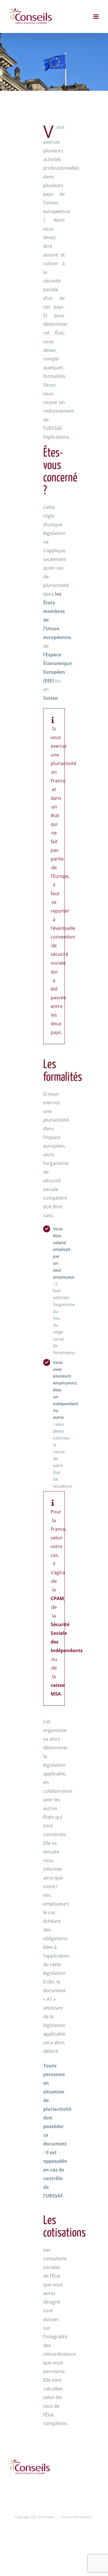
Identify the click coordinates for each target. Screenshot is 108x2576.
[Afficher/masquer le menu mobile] (96, 17)
